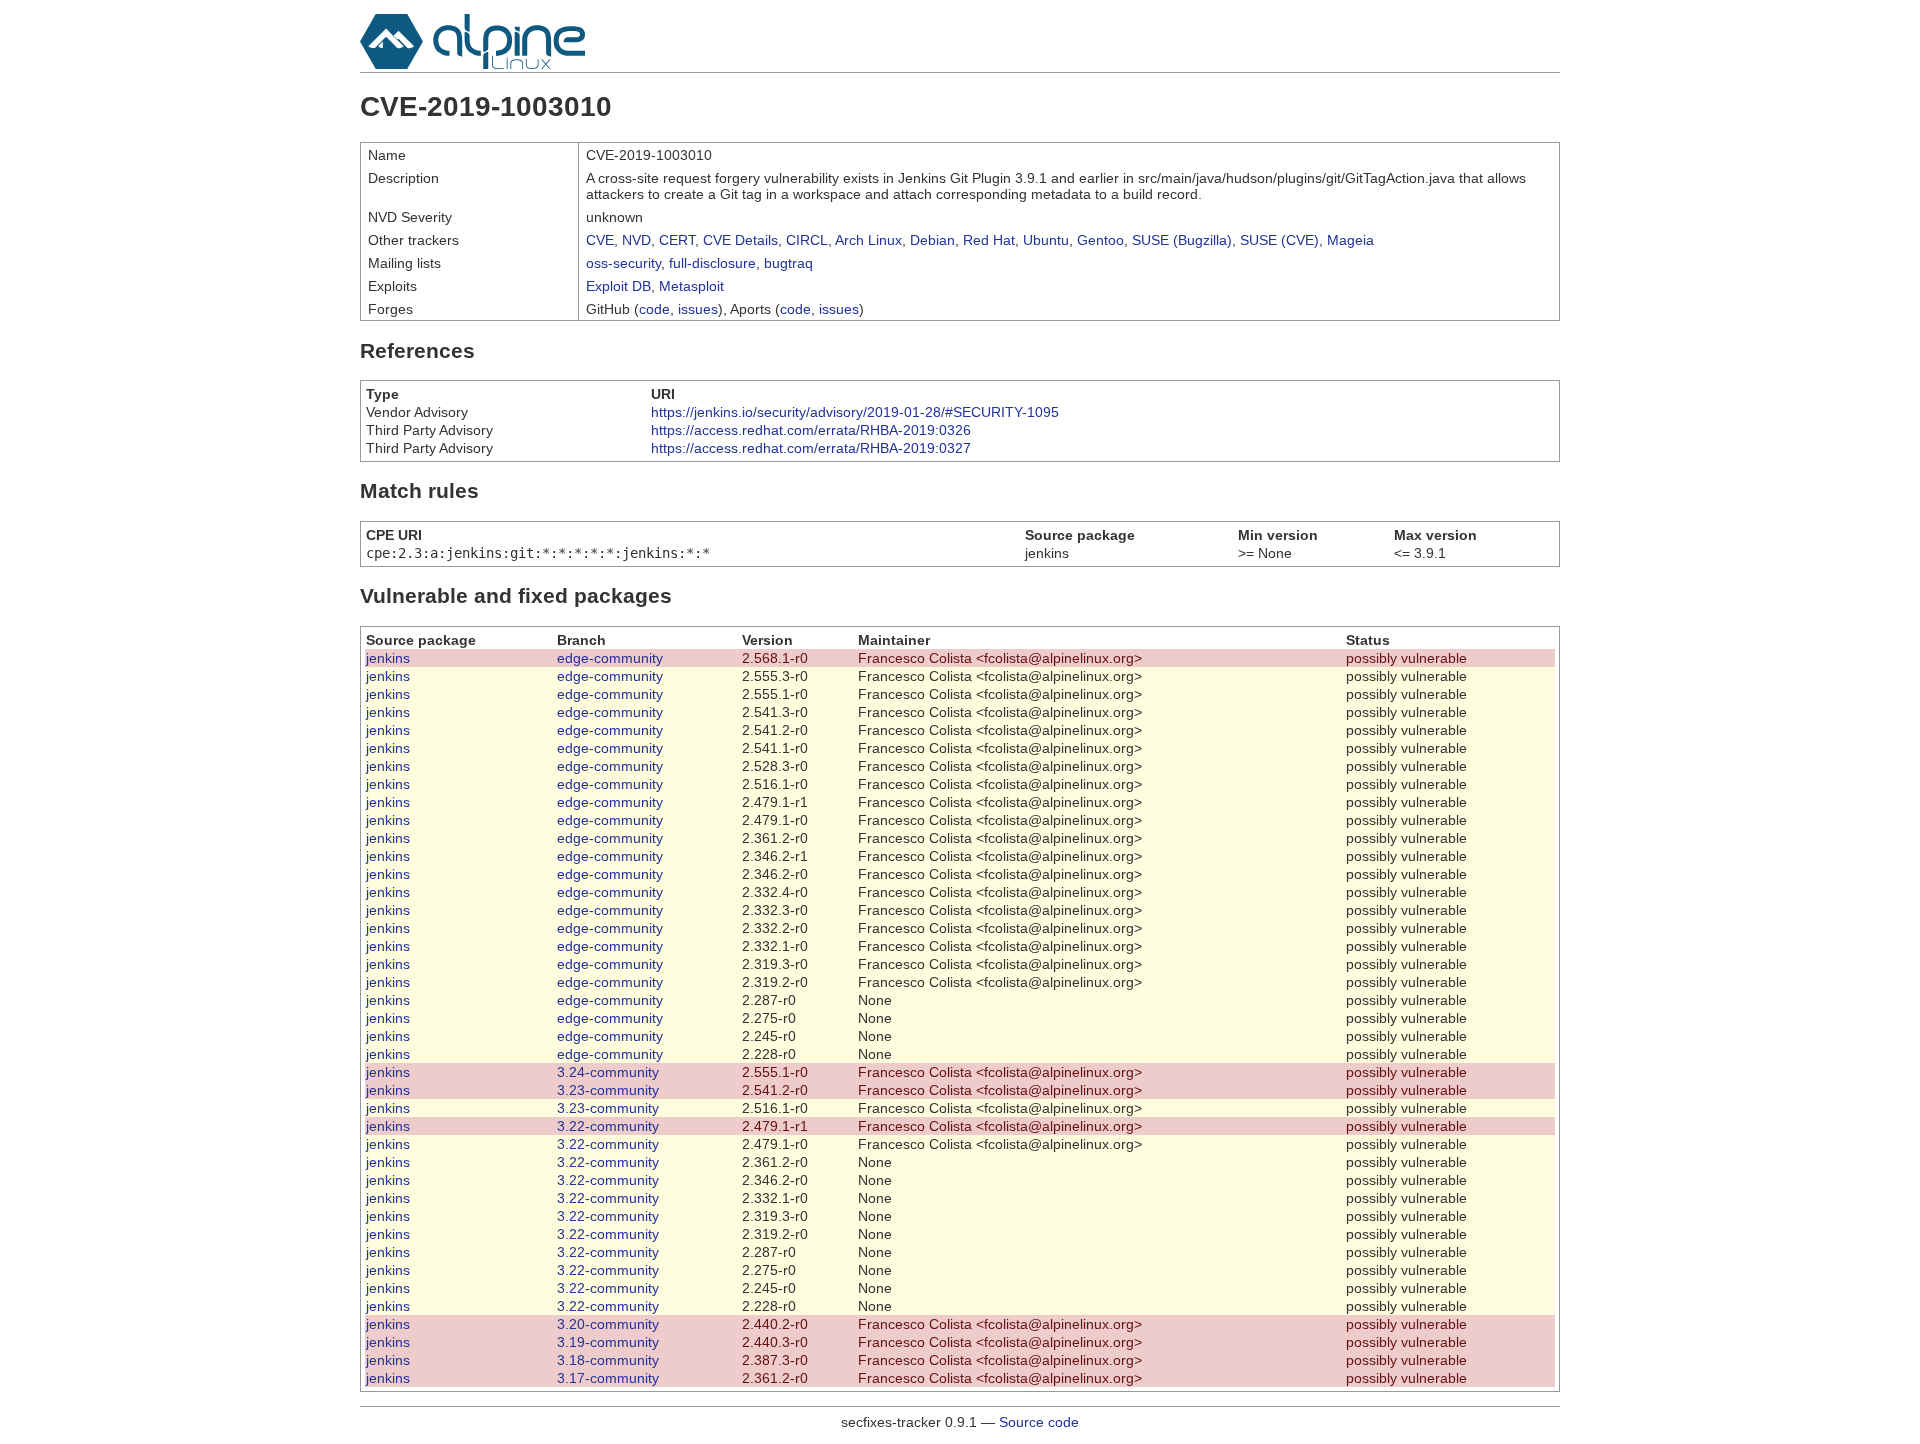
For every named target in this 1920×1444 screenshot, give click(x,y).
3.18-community (608, 1360)
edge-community (610, 658)
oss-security (623, 263)
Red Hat (989, 240)
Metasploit (691, 286)
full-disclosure (712, 263)
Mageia (1350, 240)
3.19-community (608, 1342)
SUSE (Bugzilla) (1182, 240)
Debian (932, 240)
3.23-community (608, 1090)
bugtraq (788, 263)
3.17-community (608, 1378)
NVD (636, 240)
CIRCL (807, 240)
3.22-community (608, 1126)
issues (698, 309)
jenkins (388, 658)
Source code (1039, 1422)
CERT (677, 240)
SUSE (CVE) (1279, 240)
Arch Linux (868, 240)
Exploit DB (618, 286)
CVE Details (740, 240)
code (654, 309)
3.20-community (608, 1324)
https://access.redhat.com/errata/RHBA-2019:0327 (811, 448)
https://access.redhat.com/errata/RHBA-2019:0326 (811, 430)
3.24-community (608, 1072)
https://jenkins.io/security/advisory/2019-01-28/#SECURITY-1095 (855, 412)
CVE (600, 240)
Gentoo (1100, 240)
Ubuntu (1046, 240)
